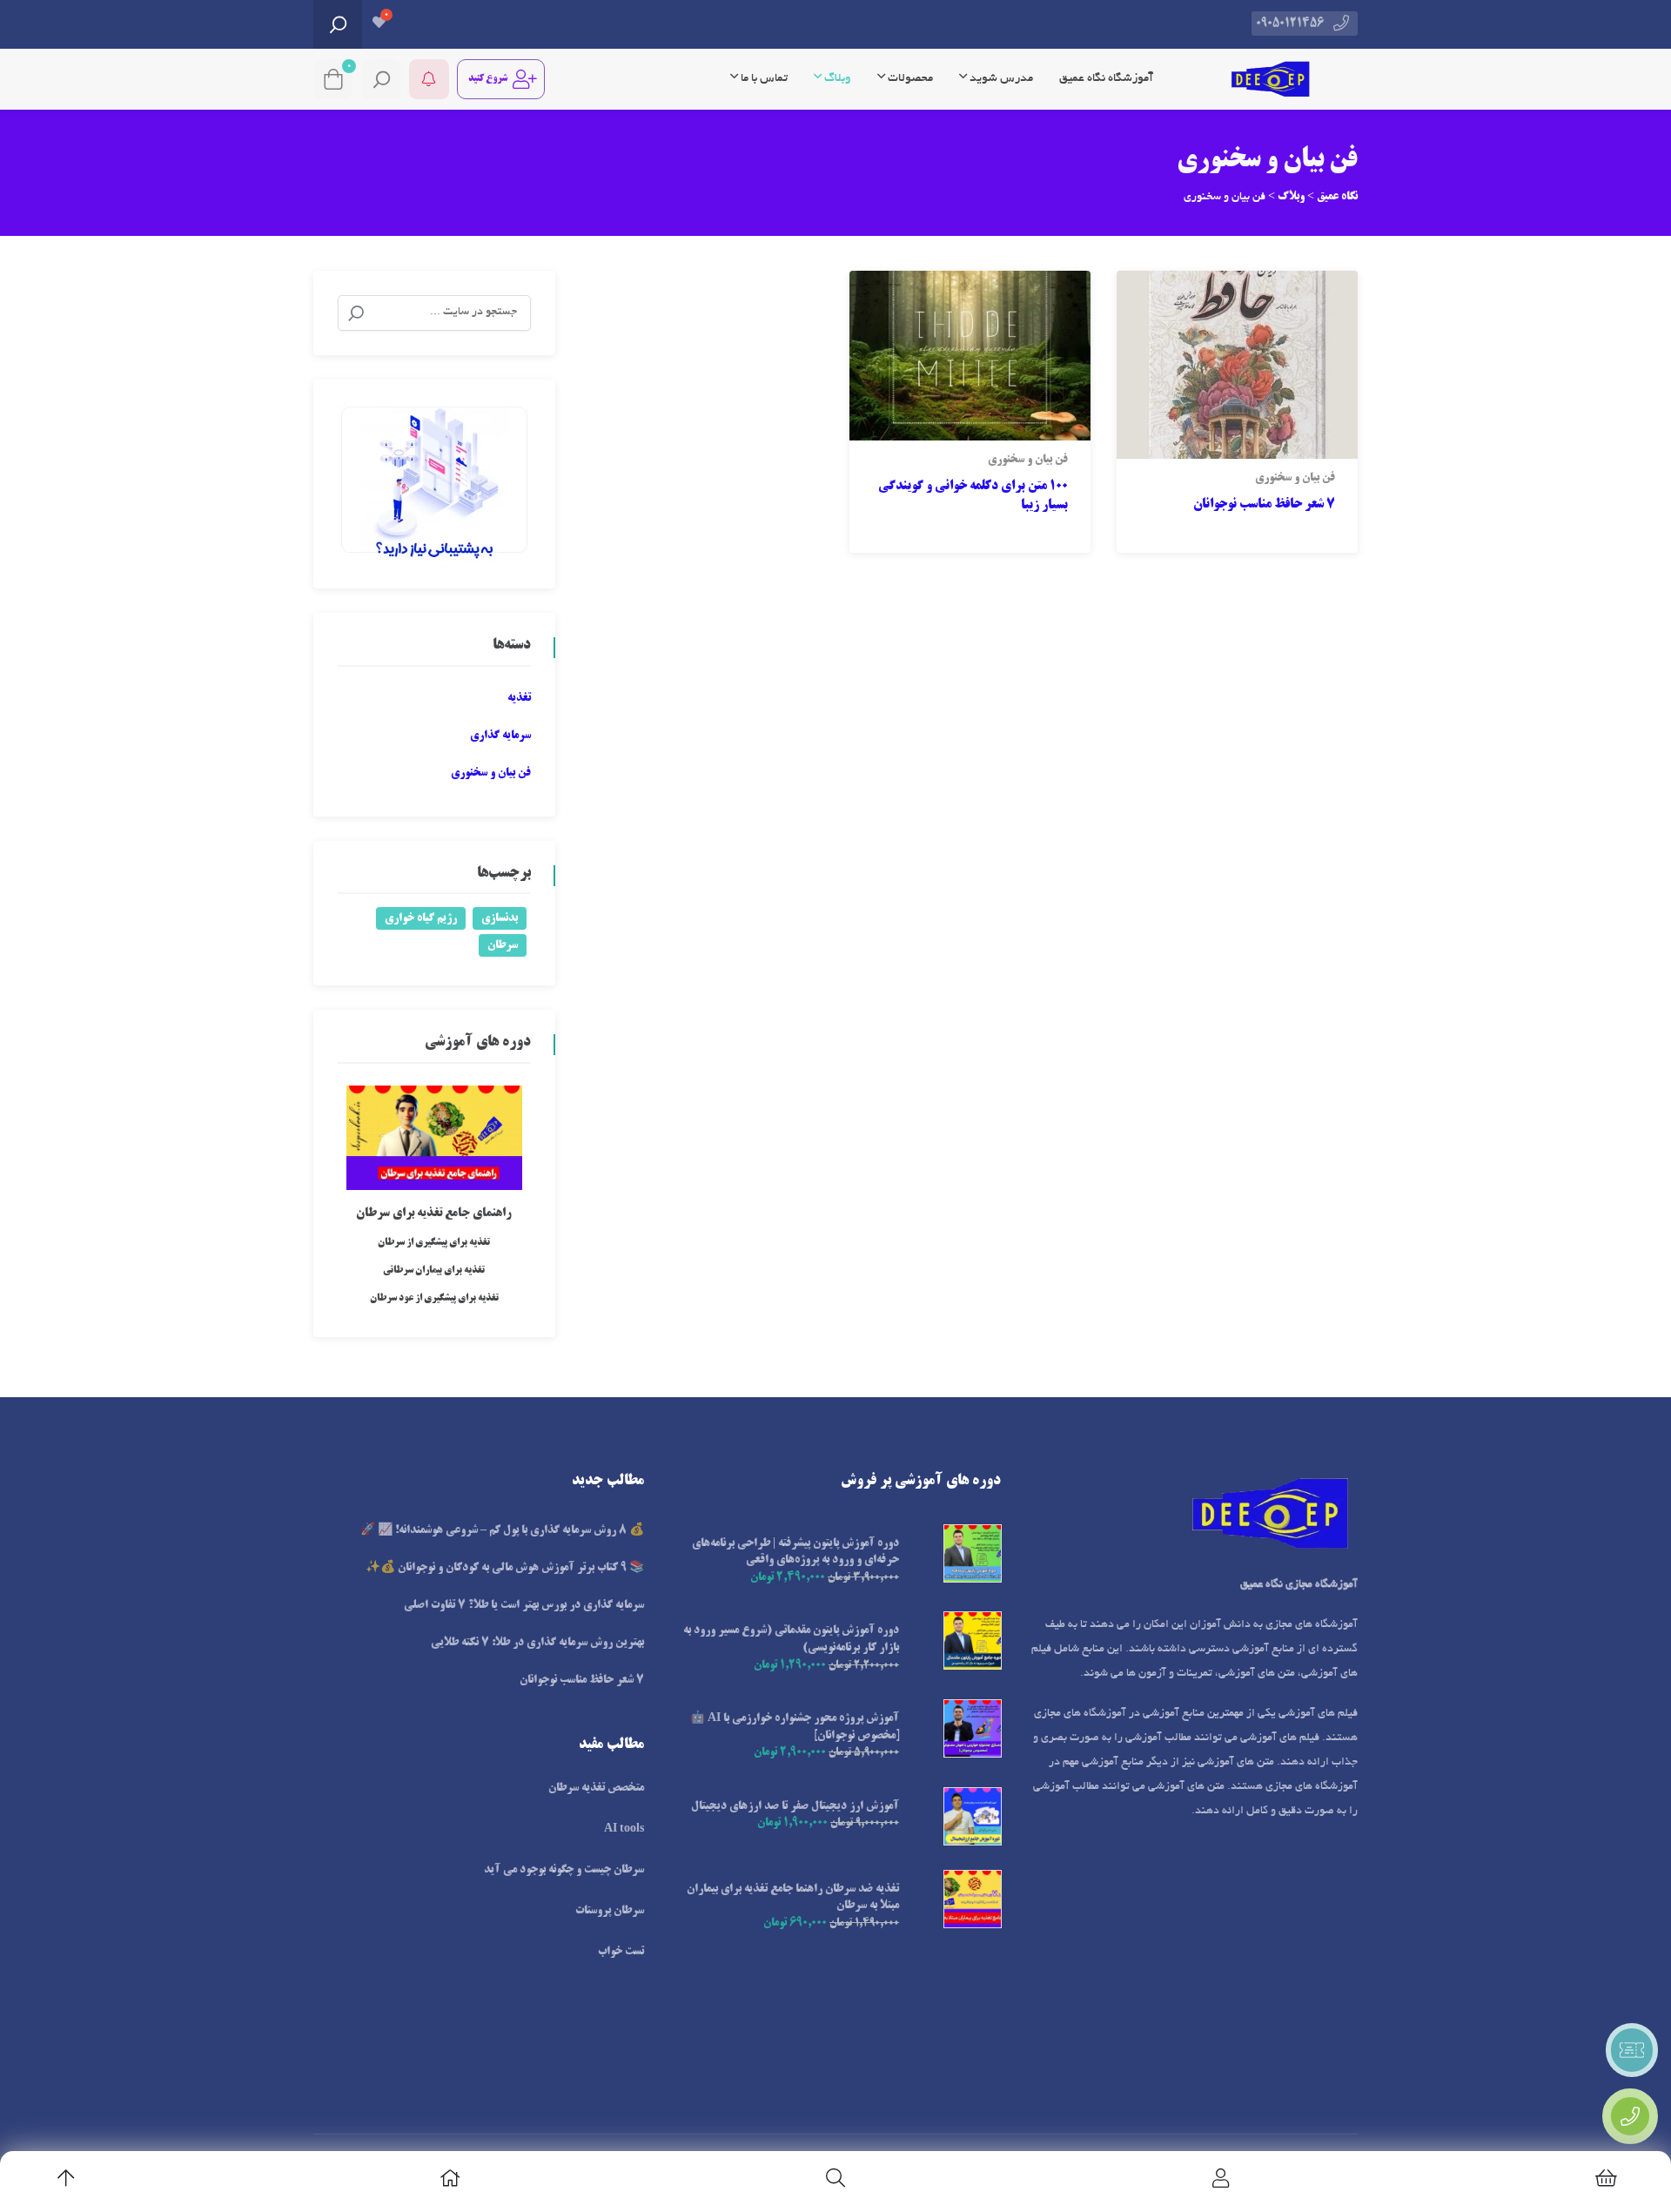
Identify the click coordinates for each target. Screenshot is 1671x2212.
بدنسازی (500, 918)
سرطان (503, 945)
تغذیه (519, 698)
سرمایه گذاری (500, 736)
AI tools (624, 1829)
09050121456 (1290, 24)
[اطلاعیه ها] (429, 79)
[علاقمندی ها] (379, 24)
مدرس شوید (1000, 79)
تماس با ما (763, 79)
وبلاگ (836, 79)
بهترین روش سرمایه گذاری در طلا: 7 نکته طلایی (537, 1643)
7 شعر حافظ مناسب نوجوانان (1264, 505)
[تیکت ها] (1632, 2050)
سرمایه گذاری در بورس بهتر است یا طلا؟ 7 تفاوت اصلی (524, 1605)
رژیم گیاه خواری (421, 918)
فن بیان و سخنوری (1295, 478)
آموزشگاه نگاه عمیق (1106, 79)
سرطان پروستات (610, 1911)
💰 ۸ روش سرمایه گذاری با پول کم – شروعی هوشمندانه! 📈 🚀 (502, 1530)
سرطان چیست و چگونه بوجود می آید (564, 1870)
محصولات (909, 79)
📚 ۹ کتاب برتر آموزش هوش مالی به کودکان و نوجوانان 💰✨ (505, 1568)
